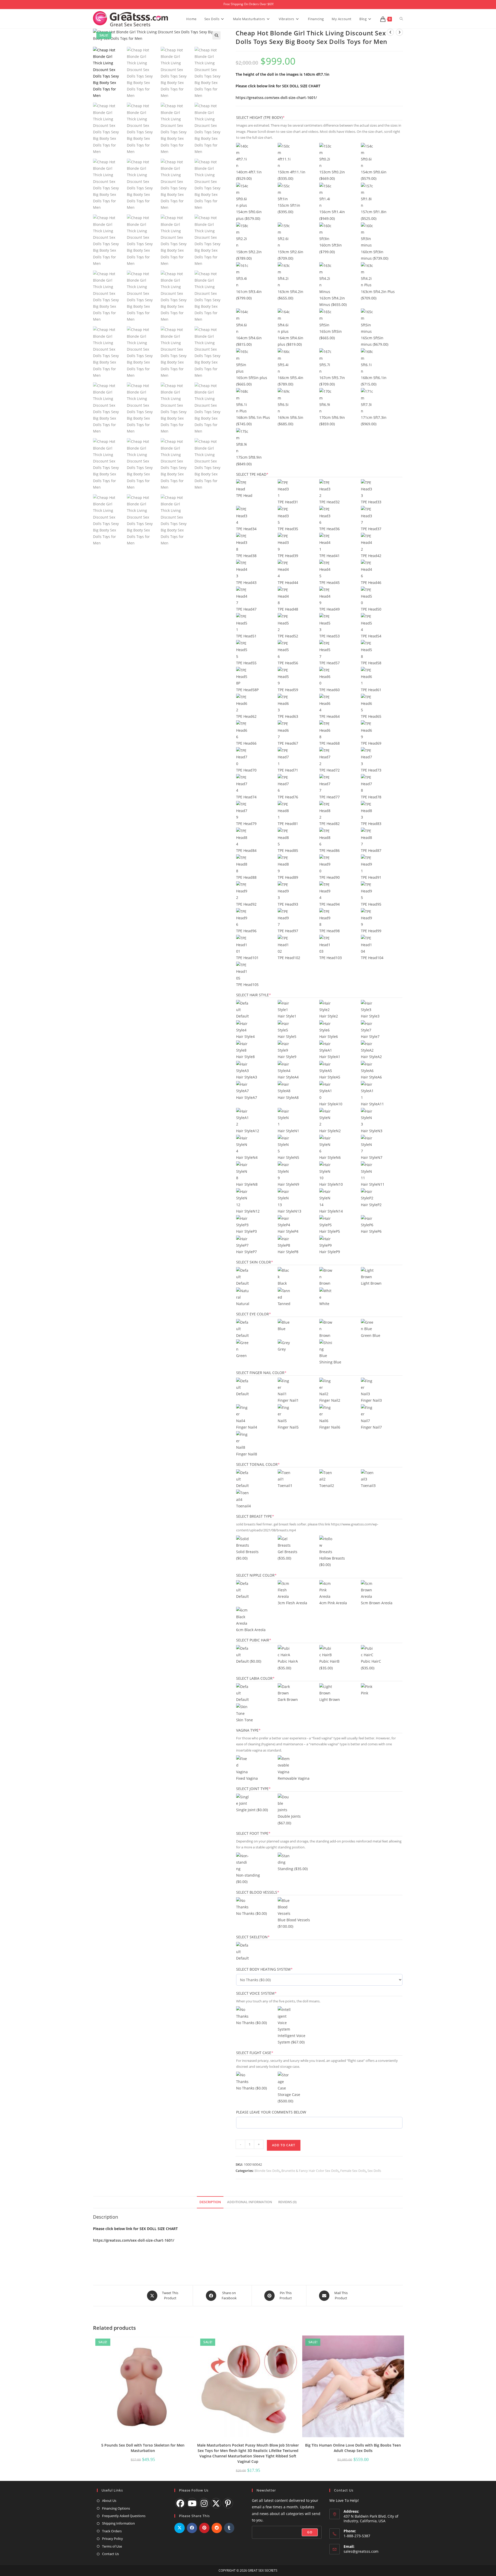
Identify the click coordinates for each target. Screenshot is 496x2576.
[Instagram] (204, 2503)
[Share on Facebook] (192, 2528)
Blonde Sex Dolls (267, 2171)
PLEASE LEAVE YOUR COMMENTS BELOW (271, 2112)
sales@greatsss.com (361, 2551)
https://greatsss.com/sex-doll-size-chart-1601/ (276, 98)
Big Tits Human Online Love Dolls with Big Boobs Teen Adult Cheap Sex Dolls (353, 2448)
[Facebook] (180, 2503)
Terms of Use (112, 2546)
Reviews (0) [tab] (287, 2202)
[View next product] (399, 32)
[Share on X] (180, 2528)
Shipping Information (118, 2523)
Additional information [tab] (250, 2202)
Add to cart (284, 2145)
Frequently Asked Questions (124, 2516)
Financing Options (116, 2508)
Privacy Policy (113, 2539)
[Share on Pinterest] (204, 2528)
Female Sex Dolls (353, 2171)
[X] (216, 2503)
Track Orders (112, 2531)
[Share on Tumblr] (229, 2528)
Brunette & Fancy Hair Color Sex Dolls (310, 2171)
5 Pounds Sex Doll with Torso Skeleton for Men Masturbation (143, 2448)
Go (310, 2532)
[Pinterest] (228, 2503)
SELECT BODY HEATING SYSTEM (273, 1969)
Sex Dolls (374, 2171)
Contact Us (110, 2554)
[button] (216, 35)
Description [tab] (210, 2202)
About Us (109, 2501)
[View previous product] (390, 32)
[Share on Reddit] (217, 2528)
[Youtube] (192, 2503)
